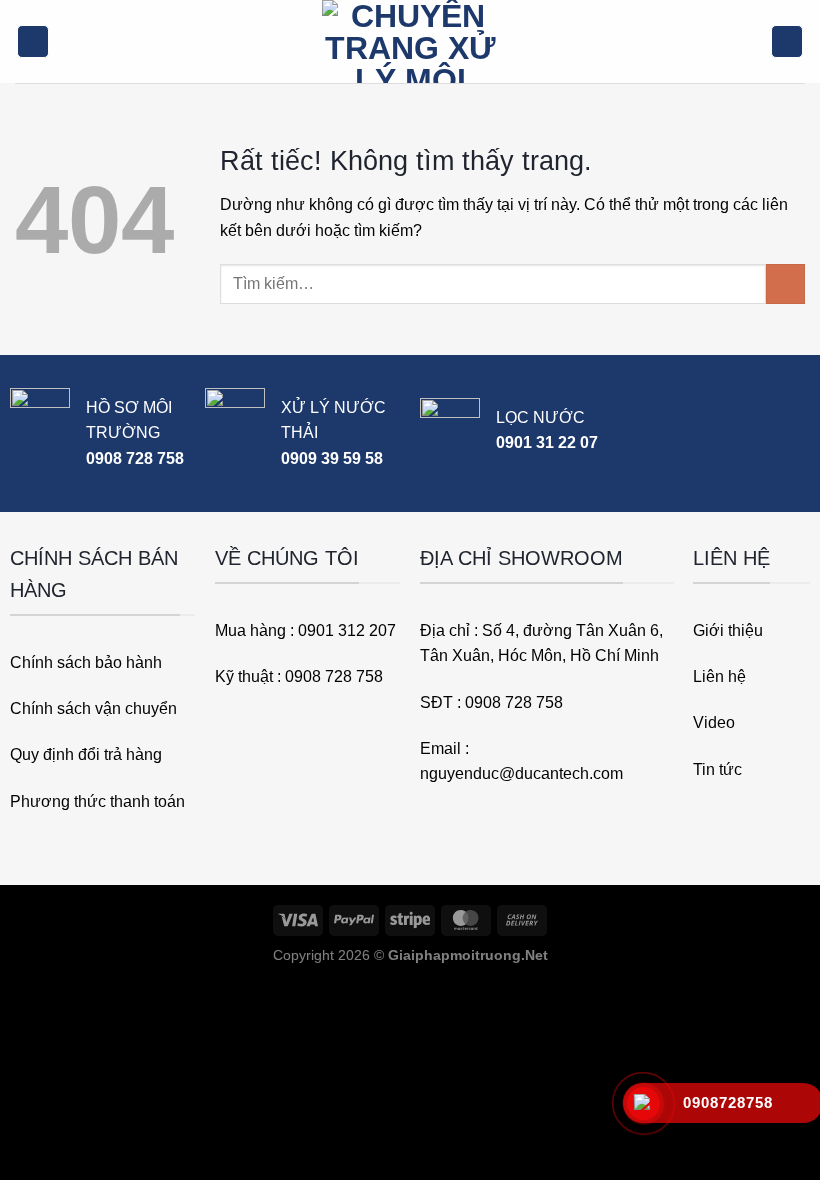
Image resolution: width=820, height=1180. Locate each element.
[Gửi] (785, 283)
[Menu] (33, 41)
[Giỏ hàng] (787, 41)
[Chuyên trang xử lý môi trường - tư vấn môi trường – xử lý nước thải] (410, 41)
